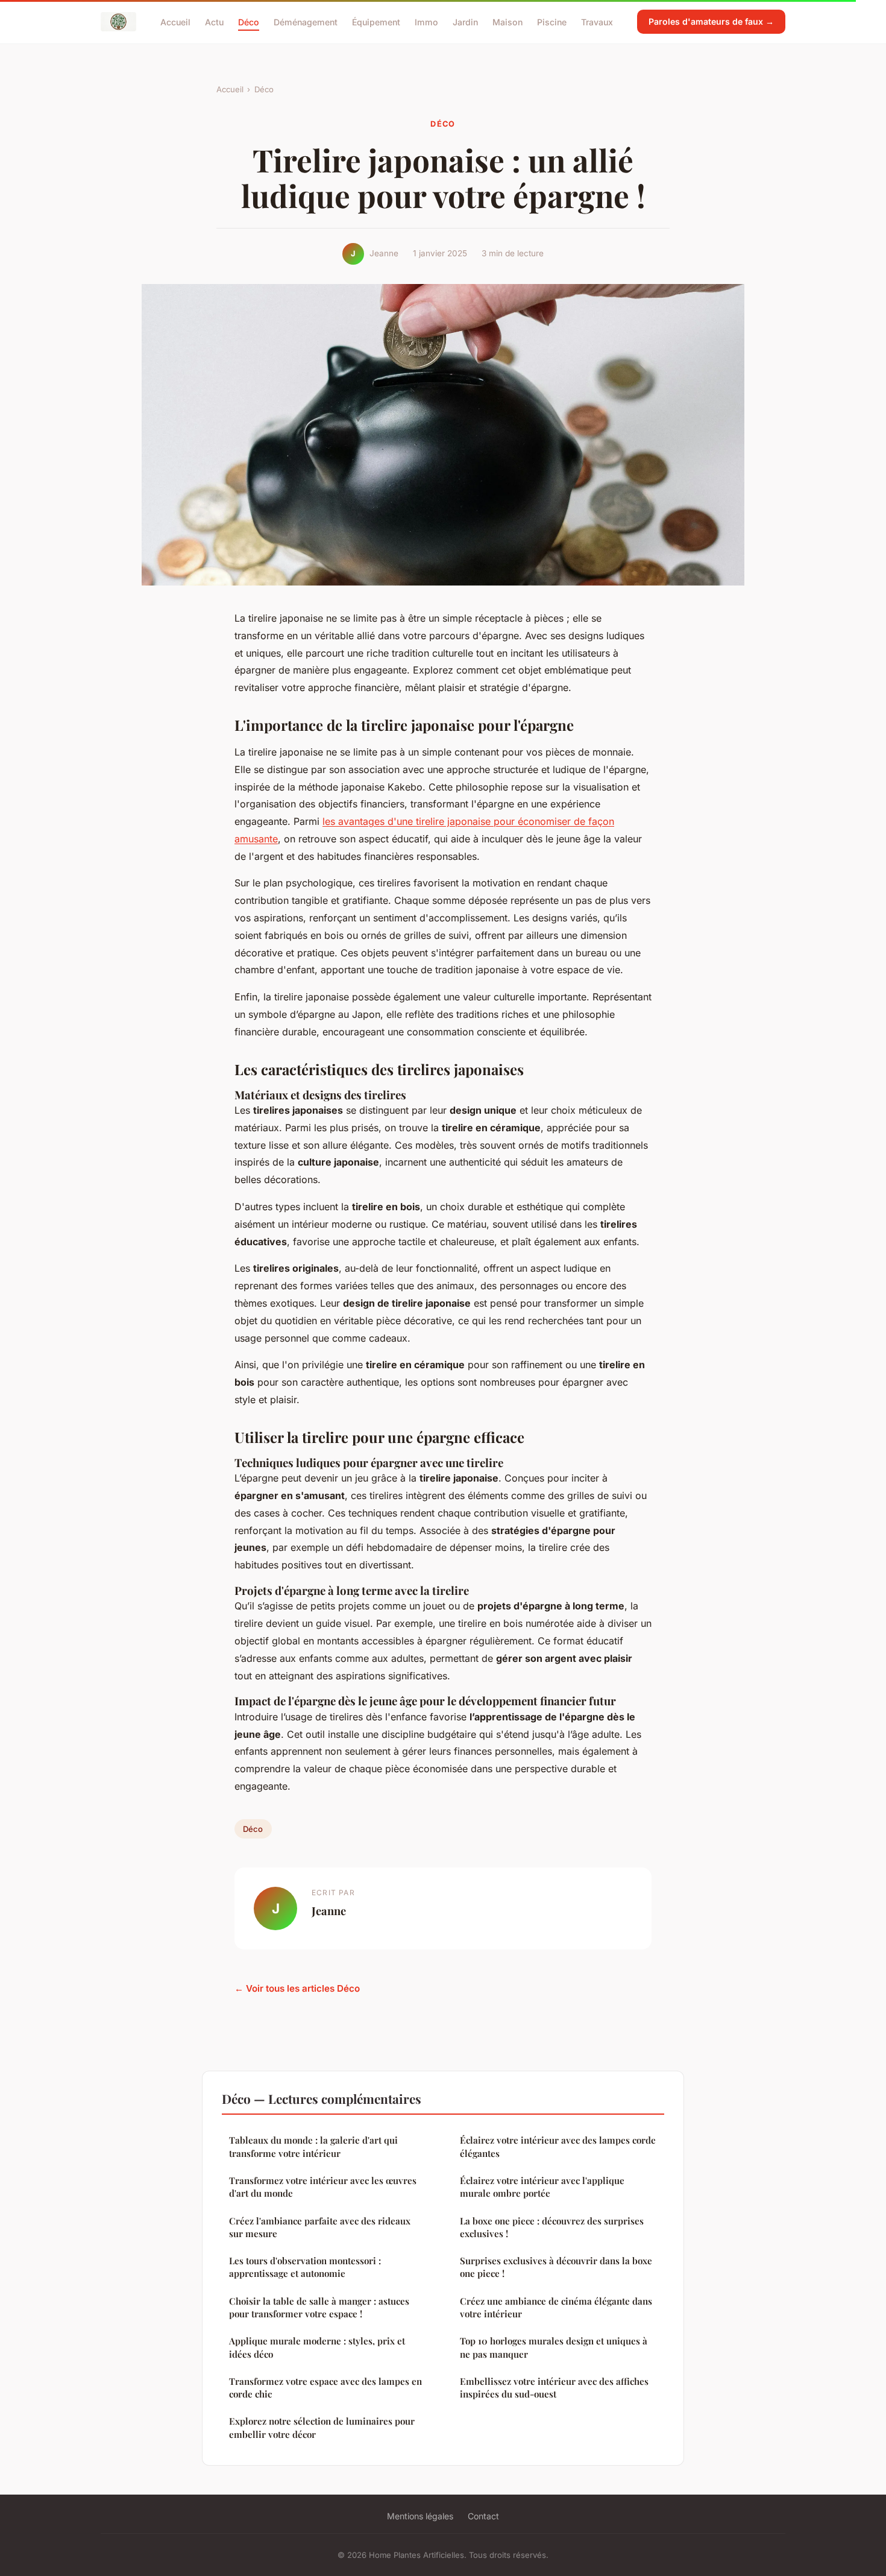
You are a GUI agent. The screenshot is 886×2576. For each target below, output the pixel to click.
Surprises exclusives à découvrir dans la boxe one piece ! (556, 2267)
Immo (426, 21)
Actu (214, 21)
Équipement (376, 21)
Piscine (552, 21)
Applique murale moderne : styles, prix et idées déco (317, 2347)
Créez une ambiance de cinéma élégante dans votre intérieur (556, 2307)
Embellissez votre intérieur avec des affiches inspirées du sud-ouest (554, 2388)
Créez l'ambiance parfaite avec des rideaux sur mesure (320, 2227)
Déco (249, 21)
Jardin (465, 21)
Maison (507, 21)
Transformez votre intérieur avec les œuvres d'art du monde (323, 2187)
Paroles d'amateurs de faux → (711, 21)
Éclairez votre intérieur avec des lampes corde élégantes (558, 2146)
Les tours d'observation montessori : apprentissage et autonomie (305, 2267)
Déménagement (306, 21)
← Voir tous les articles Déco (297, 1988)
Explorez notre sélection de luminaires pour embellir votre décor (322, 2427)
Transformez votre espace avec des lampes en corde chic (325, 2388)
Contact (483, 2516)
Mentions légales (420, 2516)
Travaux (597, 21)
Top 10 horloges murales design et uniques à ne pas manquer (554, 2347)
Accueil (175, 21)
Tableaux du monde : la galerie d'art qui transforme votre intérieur (313, 2146)
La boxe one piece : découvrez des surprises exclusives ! (552, 2227)
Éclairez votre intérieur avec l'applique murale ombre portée (542, 2187)
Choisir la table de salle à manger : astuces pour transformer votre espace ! (319, 2307)
